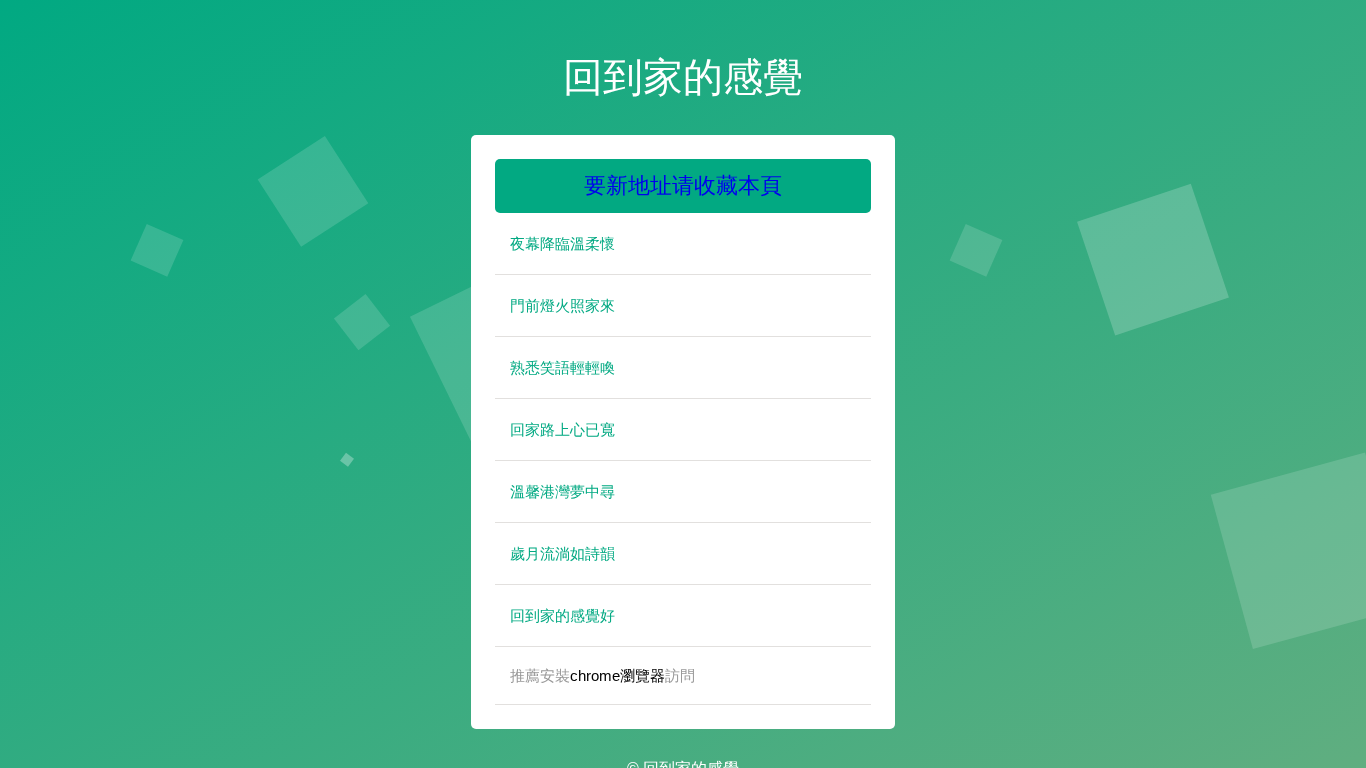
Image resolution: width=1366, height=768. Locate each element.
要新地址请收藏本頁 (683, 185)
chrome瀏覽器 (617, 675)
